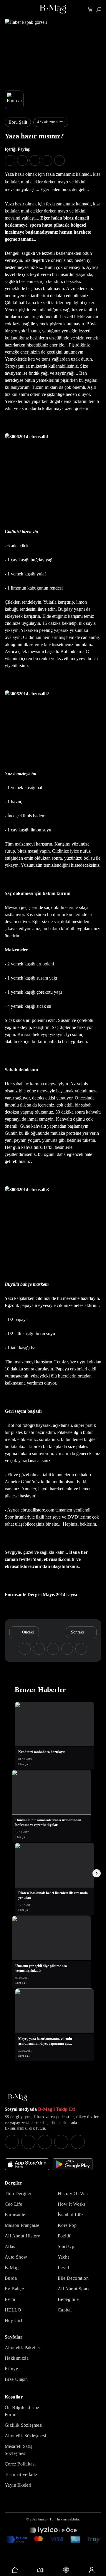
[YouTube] (28, 2142)
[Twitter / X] (45, 2142)
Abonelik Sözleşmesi (25, 2436)
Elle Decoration (73, 2278)
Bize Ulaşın (16, 2379)
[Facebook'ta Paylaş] (10, 160)
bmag (42, 2519)
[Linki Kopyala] (81, 1649)
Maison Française (22, 2225)
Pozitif (64, 2236)
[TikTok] (78, 2142)
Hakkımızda (17, 2358)
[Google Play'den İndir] (73, 2164)
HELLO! (14, 2310)
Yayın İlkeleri (18, 2485)
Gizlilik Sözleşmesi (24, 2425)
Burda (11, 2278)
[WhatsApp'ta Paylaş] (35, 160)
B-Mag (12, 2268)
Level (63, 2268)
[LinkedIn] (61, 2142)
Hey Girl (13, 2320)
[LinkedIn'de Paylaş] (47, 160)
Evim (10, 2299)
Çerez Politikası (20, 2464)
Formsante (15, 2215)
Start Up (66, 2246)
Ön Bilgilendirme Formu (22, 2411)
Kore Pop (67, 2225)
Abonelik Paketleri (23, 2347)
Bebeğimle (68, 2299)
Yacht (63, 2257)
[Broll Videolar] (66, 2570)
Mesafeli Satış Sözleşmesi (19, 2450)
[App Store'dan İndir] (27, 2164)
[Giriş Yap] (91, 2570)
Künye (11, 2369)
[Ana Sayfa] (18, 2098)
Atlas (10, 2246)
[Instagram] (12, 2142)
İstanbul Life (70, 2215)
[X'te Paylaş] (22, 160)
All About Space (74, 2289)
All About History (23, 2236)
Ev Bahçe (14, 2289)
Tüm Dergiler (18, 2193)
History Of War (73, 2193)
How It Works (72, 2204)
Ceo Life (13, 2204)
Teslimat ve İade (21, 2474)
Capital (65, 2310)
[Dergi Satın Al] (40, 2570)
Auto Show (16, 2257)
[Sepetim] (90, 10)
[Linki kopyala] (59, 160)
